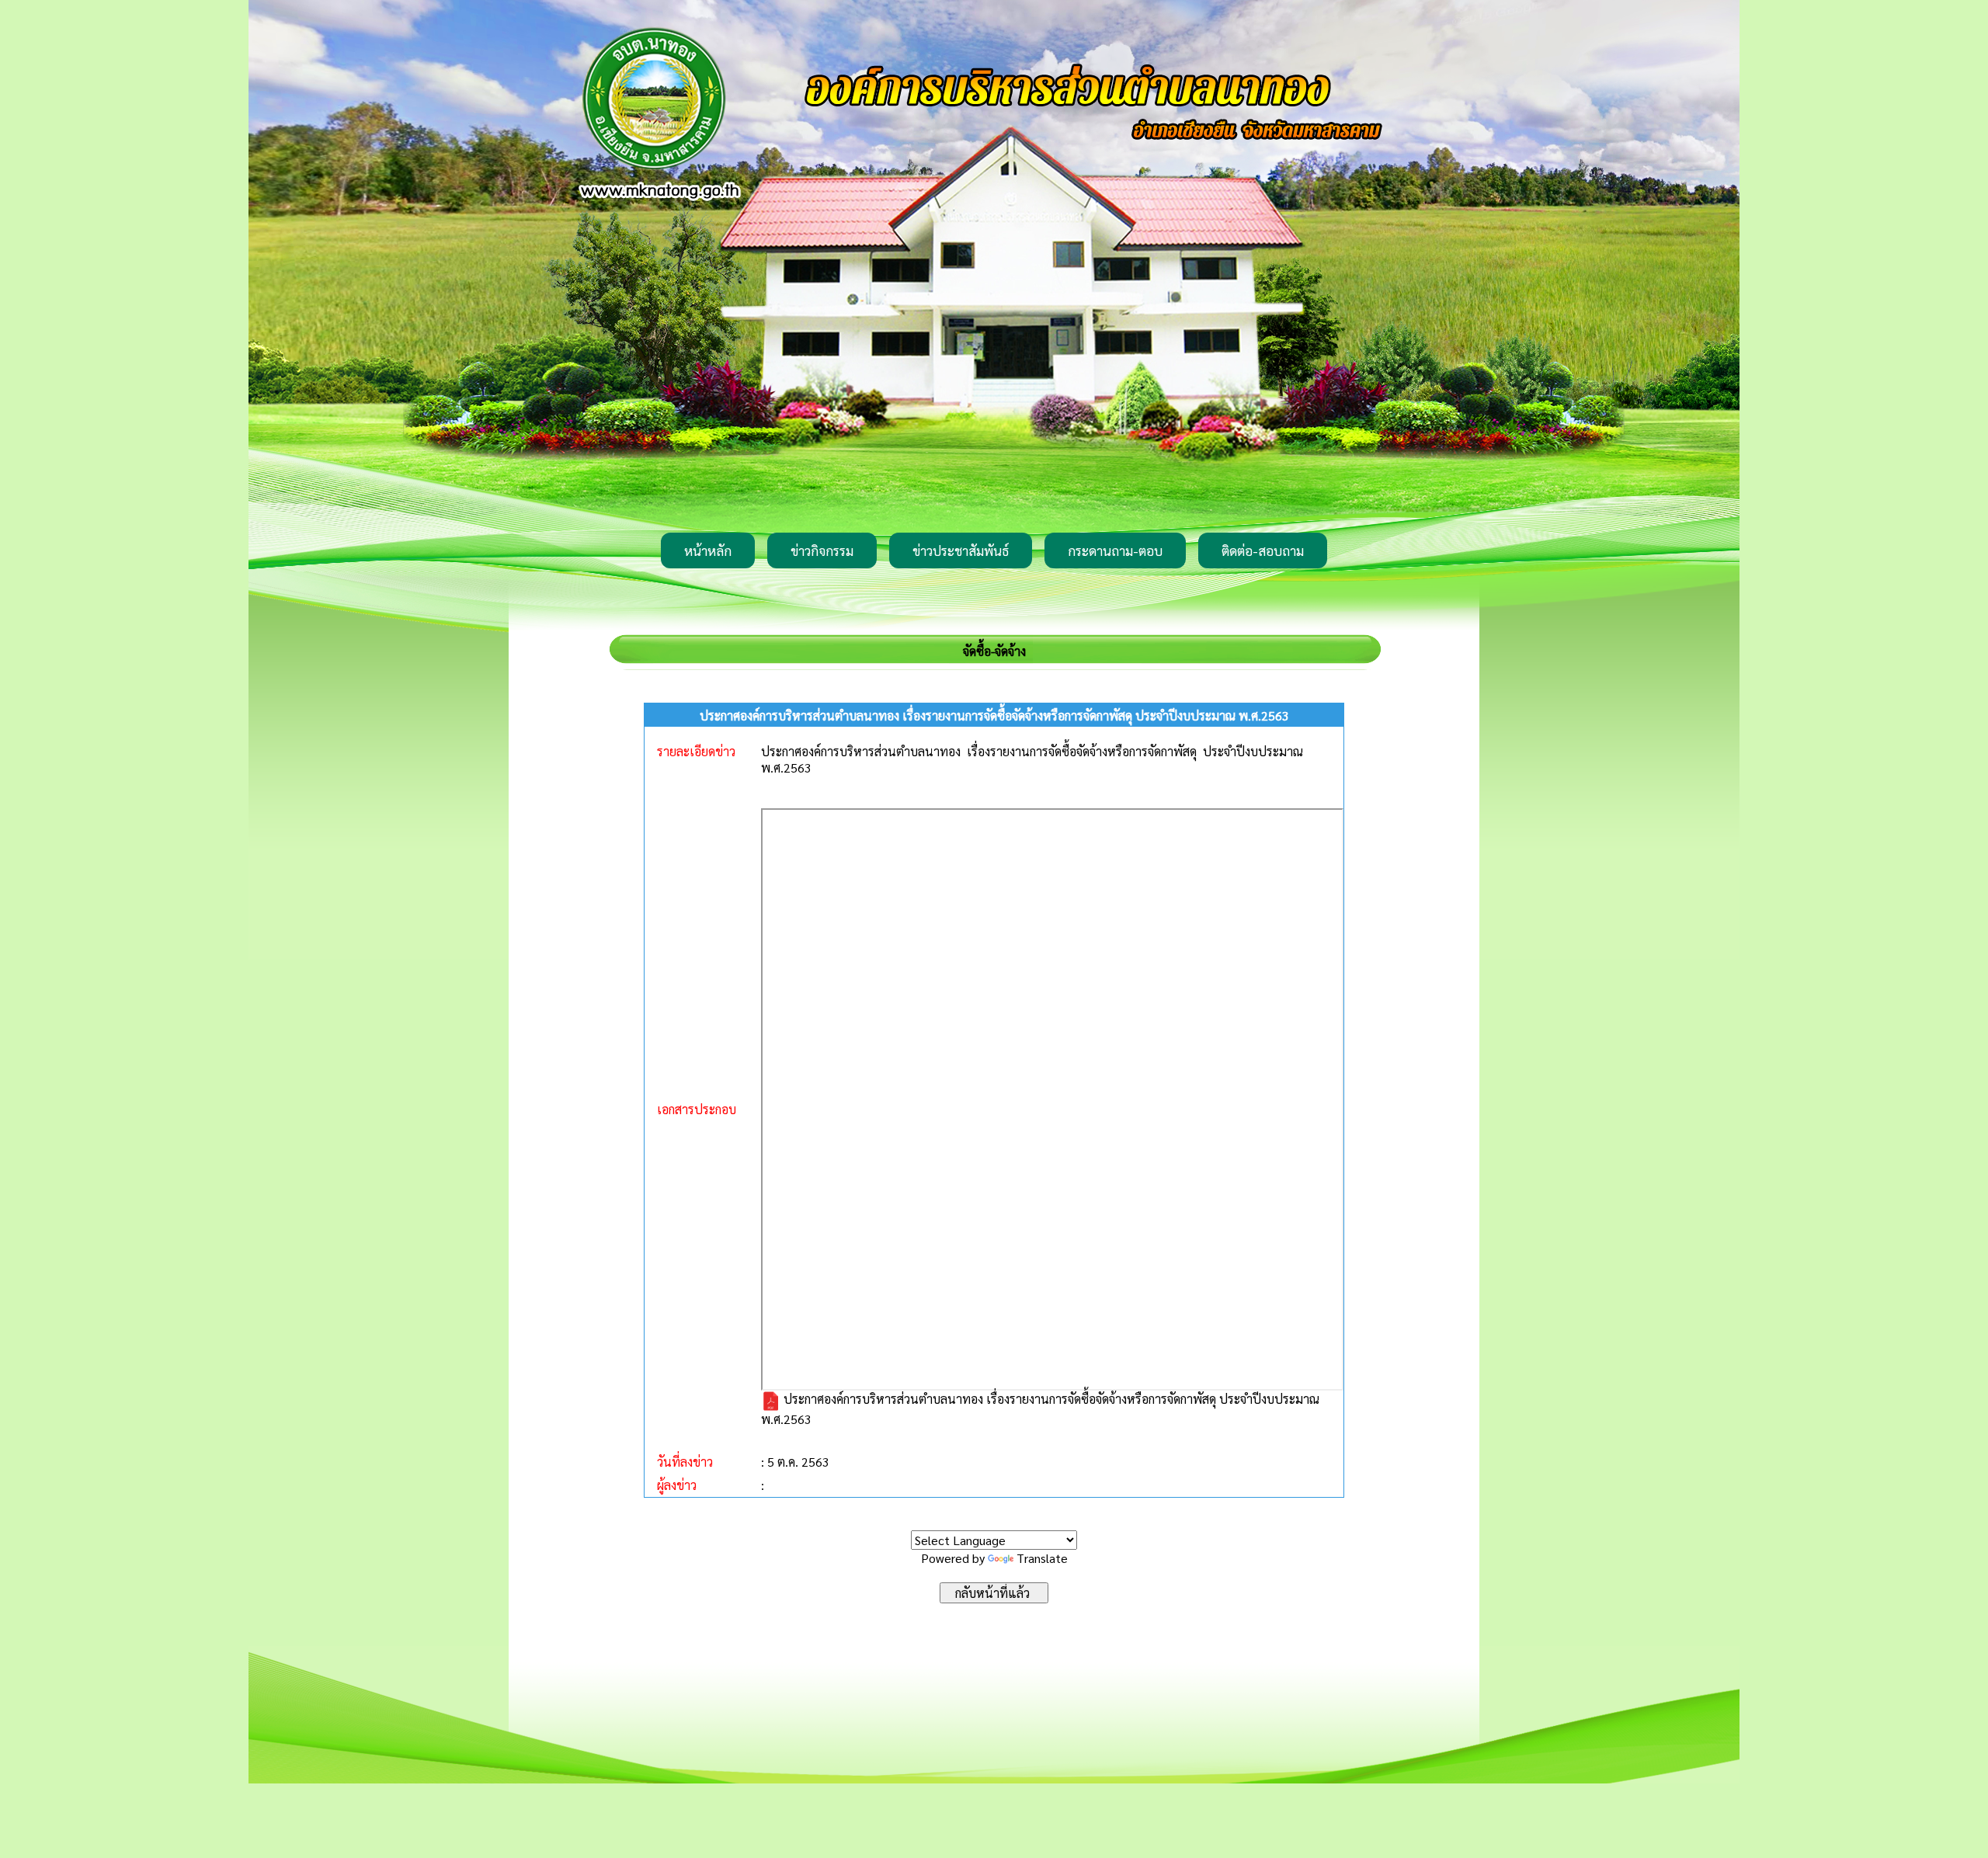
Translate (1042, 1558)
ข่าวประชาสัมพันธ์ (961, 550)
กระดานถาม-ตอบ (1115, 550)
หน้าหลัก (708, 550)
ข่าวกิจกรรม (822, 550)
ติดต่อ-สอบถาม (1263, 550)
